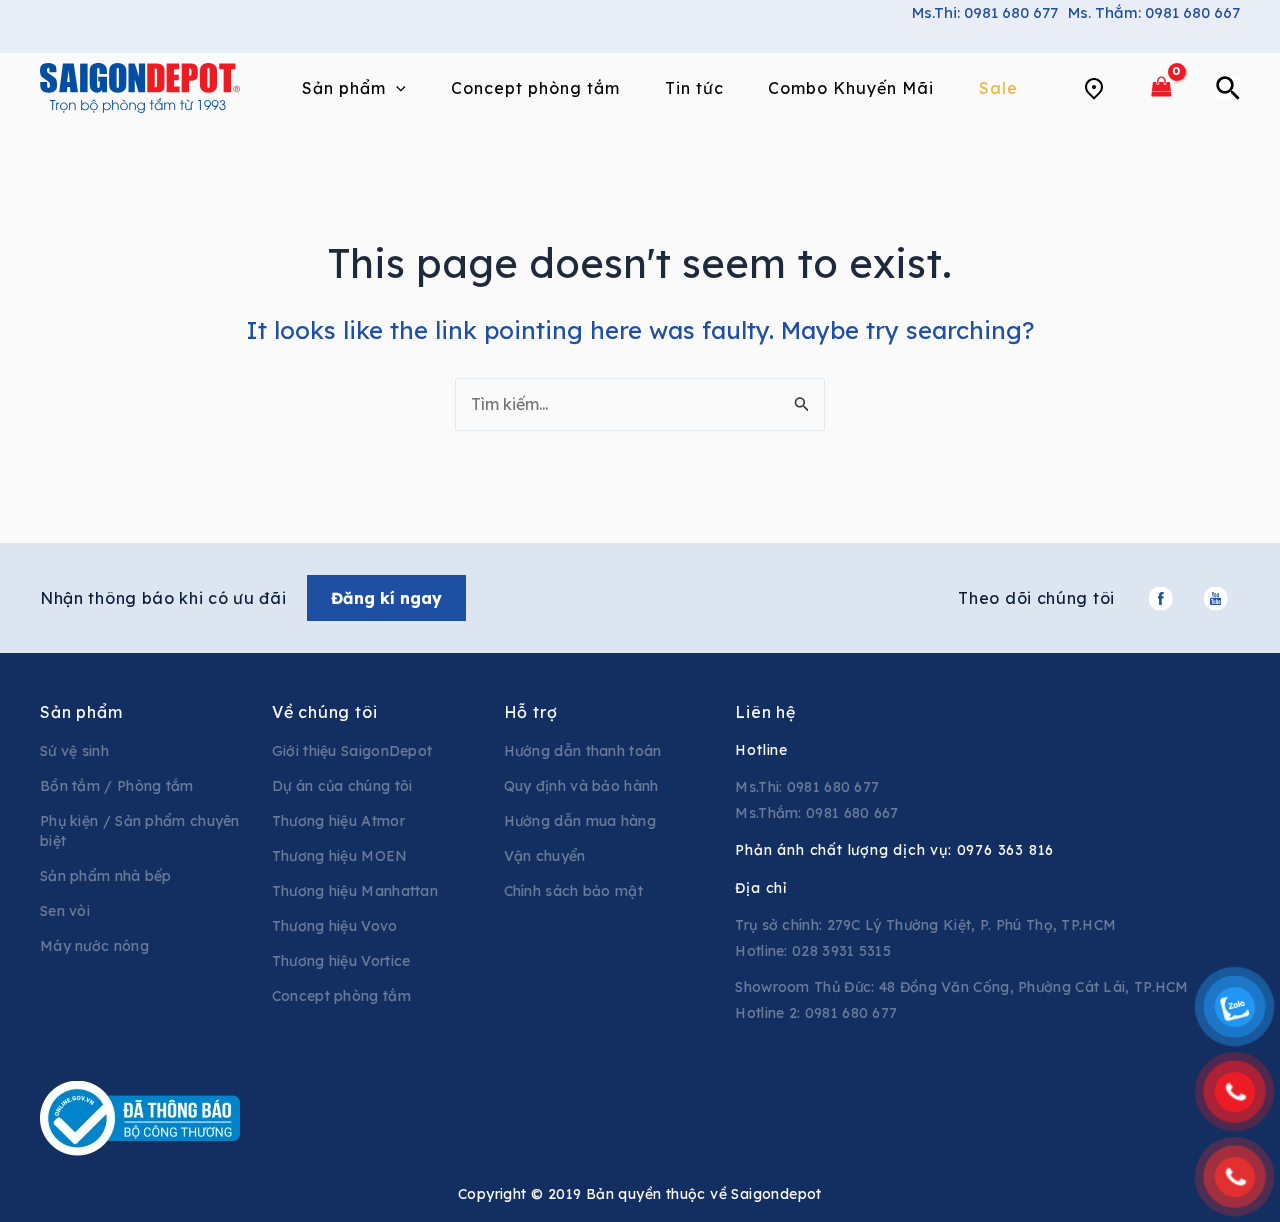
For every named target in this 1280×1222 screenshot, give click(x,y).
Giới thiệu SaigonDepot (352, 751)
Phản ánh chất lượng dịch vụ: (894, 850)
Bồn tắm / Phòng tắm (117, 786)
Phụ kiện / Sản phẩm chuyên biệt (140, 831)
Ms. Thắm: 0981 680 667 (1154, 12)
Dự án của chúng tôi (342, 786)
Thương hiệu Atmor (338, 821)
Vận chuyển (545, 856)
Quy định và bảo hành (581, 786)
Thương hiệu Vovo (335, 926)
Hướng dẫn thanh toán (583, 751)
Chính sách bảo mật (573, 891)
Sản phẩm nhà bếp (106, 876)
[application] (396, 88)
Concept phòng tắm (341, 996)
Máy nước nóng (94, 946)
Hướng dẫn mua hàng (580, 821)
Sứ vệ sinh (74, 751)
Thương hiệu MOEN (340, 856)
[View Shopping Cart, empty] (1161, 87)
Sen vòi (65, 911)
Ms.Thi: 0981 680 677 (985, 12)
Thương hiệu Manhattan (355, 891)
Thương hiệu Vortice (341, 961)
